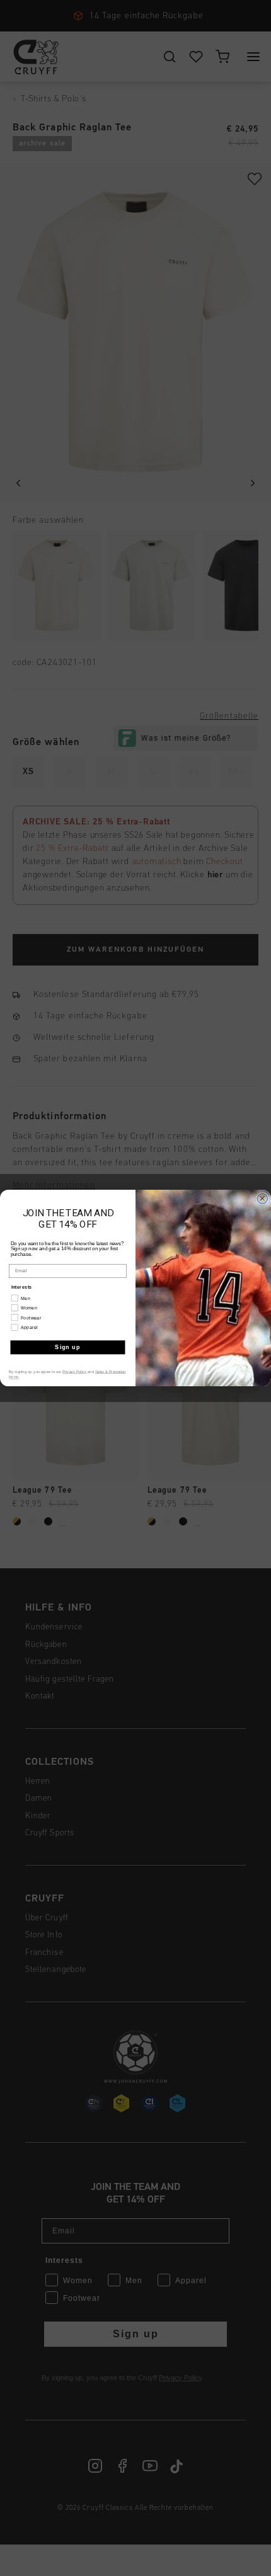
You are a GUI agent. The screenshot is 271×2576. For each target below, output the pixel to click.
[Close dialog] (262, 1199)
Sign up (67, 1347)
